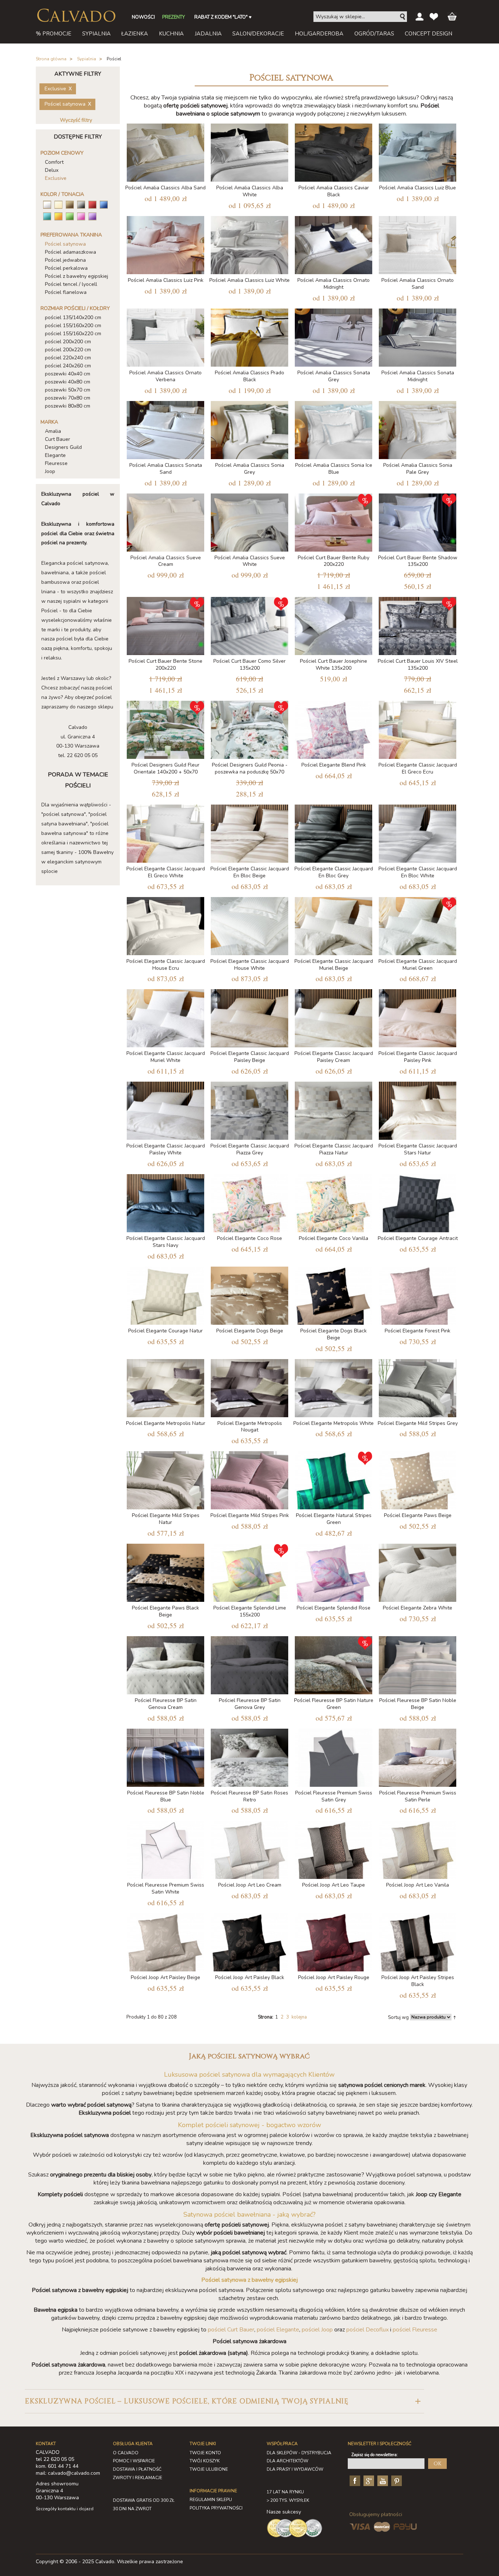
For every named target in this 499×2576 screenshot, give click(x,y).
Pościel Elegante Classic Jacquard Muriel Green (418, 965)
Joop (50, 471)
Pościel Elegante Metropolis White (334, 1423)
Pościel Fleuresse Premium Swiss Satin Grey (334, 1796)
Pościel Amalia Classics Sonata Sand (166, 469)
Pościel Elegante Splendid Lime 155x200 (250, 1611)
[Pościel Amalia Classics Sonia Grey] (249, 429)
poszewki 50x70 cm (68, 390)
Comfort (54, 162)
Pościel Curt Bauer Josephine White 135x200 (334, 665)
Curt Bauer (58, 439)
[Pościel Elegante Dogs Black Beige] (334, 1294)
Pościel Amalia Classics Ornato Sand (418, 284)
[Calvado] (76, 15)
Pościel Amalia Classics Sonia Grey (250, 469)
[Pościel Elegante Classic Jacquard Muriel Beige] (334, 925)
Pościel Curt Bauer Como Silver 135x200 (249, 665)
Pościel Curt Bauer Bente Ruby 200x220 (334, 561)
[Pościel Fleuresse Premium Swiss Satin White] (165, 1848)
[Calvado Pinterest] (396, 2481)
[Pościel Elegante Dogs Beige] (249, 1294)
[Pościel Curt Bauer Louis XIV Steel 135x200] (418, 625)
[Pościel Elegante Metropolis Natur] (165, 1387)
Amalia (53, 431)
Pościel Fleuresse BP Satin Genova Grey (250, 1704)
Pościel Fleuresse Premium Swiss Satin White (166, 1888)
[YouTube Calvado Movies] (382, 2481)
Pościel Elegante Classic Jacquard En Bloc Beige (250, 872)
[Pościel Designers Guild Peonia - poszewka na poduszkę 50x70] (249, 728)
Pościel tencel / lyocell (71, 284)
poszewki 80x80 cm (68, 406)
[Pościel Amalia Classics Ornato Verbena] (165, 336)
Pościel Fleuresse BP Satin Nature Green (334, 1704)
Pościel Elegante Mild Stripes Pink (250, 1515)
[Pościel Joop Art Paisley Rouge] (334, 1941)
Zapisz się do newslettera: (375, 2455)
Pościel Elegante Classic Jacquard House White (250, 965)
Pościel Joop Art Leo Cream (250, 1885)
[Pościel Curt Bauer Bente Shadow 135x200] (418, 521)
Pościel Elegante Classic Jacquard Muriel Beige (334, 965)
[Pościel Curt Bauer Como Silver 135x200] (249, 625)
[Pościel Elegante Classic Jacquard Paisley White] (165, 1109)
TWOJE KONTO (205, 2453)
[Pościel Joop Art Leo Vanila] (418, 1848)
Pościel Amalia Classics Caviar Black (334, 191)
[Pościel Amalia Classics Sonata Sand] (165, 429)
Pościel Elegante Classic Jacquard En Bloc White (418, 872)
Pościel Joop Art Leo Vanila (418, 1885)
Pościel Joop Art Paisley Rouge (334, 1977)
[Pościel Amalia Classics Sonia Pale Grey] (418, 429)
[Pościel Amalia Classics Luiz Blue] (418, 151)
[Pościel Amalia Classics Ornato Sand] (418, 244)
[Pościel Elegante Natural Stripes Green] (334, 1479)
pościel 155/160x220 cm (73, 334)
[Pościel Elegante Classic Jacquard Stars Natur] (418, 1109)
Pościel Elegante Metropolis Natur (166, 1423)
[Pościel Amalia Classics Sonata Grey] (334, 336)
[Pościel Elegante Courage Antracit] (418, 1202)
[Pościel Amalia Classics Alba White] (249, 151)
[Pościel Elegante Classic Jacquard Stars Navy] (165, 1202)
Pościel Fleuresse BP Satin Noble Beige (418, 1704)
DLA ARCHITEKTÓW (287, 2461)
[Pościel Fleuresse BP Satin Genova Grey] (249, 1664)
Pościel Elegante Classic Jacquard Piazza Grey (250, 1149)
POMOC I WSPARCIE (134, 2461)
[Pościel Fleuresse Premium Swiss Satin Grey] (334, 1756)
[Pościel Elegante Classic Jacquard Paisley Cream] (334, 1017)
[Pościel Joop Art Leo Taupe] (334, 1848)
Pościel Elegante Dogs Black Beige (334, 1334)
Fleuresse (56, 463)
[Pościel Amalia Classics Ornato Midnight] (334, 244)
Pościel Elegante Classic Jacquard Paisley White (166, 1149)
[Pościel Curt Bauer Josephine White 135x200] (334, 625)
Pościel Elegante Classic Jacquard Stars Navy (166, 1242)
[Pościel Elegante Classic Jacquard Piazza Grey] (249, 1109)
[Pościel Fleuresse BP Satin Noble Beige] (418, 1664)
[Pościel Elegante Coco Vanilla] (334, 1202)
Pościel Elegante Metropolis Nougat (250, 1427)
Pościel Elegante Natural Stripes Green (334, 1519)
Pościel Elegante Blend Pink (334, 765)
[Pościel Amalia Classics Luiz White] (249, 244)
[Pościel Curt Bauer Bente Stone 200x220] (165, 625)
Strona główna (51, 59)
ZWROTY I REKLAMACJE (138, 2478)
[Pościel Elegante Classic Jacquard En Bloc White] (418, 832)
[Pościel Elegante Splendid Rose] (334, 1571)
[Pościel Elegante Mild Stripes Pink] (249, 1479)
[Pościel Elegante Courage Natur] (165, 1294)
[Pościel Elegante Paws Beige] (418, 1479)
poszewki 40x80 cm (68, 382)
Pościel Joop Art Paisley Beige (165, 1977)
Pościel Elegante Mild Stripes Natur (166, 1519)
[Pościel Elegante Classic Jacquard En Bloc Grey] (334, 832)
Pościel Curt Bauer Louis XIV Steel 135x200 (418, 665)
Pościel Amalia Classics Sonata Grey (334, 376)
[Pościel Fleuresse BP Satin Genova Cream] (165, 1664)
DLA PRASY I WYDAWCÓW (295, 2469)
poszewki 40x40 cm (68, 374)
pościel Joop (317, 2330)
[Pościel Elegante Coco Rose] (249, 1202)
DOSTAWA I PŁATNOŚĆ (137, 2469)
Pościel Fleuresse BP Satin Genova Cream (166, 1704)
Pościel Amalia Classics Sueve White (250, 561)
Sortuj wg (398, 2017)
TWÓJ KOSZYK (205, 2461)
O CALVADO (126, 2453)
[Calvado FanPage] (354, 2481)
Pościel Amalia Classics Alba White (250, 191)
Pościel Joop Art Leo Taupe (334, 1885)
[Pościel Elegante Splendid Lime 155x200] (249, 1571)
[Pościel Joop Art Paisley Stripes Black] (418, 1941)
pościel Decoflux (367, 2330)
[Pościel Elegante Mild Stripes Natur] (165, 1479)
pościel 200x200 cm (68, 342)
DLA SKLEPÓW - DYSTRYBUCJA (299, 2453)
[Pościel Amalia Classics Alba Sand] (165, 151)
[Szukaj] (403, 17)
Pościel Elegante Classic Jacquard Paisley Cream (334, 1057)
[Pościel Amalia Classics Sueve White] (249, 521)
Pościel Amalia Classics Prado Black (249, 376)
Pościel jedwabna (65, 260)
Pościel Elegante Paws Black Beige (165, 1611)
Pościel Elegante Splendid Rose (334, 1608)
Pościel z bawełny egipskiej (77, 276)
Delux (52, 170)
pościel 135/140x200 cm (73, 317)
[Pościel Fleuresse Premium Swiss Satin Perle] (418, 1756)
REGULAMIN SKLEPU (211, 2500)
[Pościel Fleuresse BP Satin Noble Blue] (165, 1756)
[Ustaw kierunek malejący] (455, 2017)
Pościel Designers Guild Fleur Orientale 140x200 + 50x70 (165, 768)
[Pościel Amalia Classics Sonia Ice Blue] (334, 429)
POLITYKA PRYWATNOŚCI (216, 2508)
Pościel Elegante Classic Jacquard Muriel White (166, 1057)
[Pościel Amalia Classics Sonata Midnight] (418, 336)
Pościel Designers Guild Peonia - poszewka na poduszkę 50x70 (250, 768)
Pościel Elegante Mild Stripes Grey (418, 1423)
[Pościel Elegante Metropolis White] (334, 1387)
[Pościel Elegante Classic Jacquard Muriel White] (165, 1017)
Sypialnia (87, 59)
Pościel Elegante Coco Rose (249, 1238)
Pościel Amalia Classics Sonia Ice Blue (334, 469)
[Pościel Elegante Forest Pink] (418, 1294)
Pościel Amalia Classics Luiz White (249, 280)
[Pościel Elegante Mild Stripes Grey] (418, 1387)
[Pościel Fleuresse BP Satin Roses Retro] (249, 1756)
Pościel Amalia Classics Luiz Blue (418, 188)
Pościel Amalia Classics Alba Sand (165, 188)
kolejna (299, 2017)
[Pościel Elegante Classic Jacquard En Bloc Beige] (249, 832)
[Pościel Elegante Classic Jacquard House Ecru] (165, 925)
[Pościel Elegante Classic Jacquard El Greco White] (165, 832)
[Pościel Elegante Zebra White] (418, 1571)
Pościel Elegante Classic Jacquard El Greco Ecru (418, 768)
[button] (224, 2401)
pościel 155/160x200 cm (73, 326)
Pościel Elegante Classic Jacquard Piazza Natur (334, 1149)
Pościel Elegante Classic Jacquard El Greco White (166, 872)
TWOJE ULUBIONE (209, 2469)
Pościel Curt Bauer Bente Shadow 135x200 (418, 561)
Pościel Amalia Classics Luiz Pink (166, 280)
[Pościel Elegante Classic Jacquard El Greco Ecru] (418, 728)
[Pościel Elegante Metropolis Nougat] (249, 1387)
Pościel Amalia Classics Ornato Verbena (165, 376)
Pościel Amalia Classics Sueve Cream (166, 561)
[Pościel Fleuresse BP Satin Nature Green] (334, 1664)
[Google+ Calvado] (368, 2481)
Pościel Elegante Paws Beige (418, 1515)
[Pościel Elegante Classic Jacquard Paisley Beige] (249, 1017)
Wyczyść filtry (76, 120)
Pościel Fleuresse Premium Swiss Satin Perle (418, 1796)
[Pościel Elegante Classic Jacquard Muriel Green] (418, 925)
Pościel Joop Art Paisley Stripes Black (418, 1981)
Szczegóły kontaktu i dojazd (65, 2509)
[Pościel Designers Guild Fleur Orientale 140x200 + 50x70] (165, 728)
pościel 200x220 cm (68, 350)
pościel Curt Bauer (231, 2330)
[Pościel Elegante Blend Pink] (334, 728)
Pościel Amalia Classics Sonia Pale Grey (418, 469)
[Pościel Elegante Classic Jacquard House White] (249, 925)
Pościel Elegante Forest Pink (418, 1331)
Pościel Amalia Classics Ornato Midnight (334, 284)
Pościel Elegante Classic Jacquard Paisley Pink (418, 1057)
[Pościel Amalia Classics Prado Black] (249, 336)
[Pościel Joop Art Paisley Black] (249, 1941)
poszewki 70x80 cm (68, 398)
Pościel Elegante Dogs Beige (250, 1331)
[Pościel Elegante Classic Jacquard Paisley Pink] (418, 1017)
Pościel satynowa (65, 244)
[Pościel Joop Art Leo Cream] (249, 1848)
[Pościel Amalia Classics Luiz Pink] (165, 244)
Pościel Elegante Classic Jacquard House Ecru (166, 965)
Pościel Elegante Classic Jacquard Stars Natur (418, 1149)
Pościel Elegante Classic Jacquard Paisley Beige (250, 1057)
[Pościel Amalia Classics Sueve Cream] (165, 521)
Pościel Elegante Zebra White (418, 1608)
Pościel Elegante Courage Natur (165, 1331)
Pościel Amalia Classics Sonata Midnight (418, 376)
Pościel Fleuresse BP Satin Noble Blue (166, 1796)
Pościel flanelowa (66, 292)
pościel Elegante (278, 2330)
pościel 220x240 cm (68, 358)
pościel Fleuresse (415, 2330)
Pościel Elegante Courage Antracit (418, 1238)
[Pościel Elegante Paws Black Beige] (165, 1571)
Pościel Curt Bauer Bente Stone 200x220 (165, 665)
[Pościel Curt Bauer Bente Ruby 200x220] (334, 521)
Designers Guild (63, 447)
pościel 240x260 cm (68, 366)
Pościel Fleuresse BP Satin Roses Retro (249, 1796)
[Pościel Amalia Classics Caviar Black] (334, 151)
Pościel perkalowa (66, 268)
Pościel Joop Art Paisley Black (250, 1977)
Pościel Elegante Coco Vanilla (334, 1238)
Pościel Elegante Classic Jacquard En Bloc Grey (334, 872)
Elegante (55, 455)
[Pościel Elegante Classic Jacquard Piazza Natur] (334, 1109)
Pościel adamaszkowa (71, 252)
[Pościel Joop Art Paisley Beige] (165, 1941)
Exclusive (56, 178)
